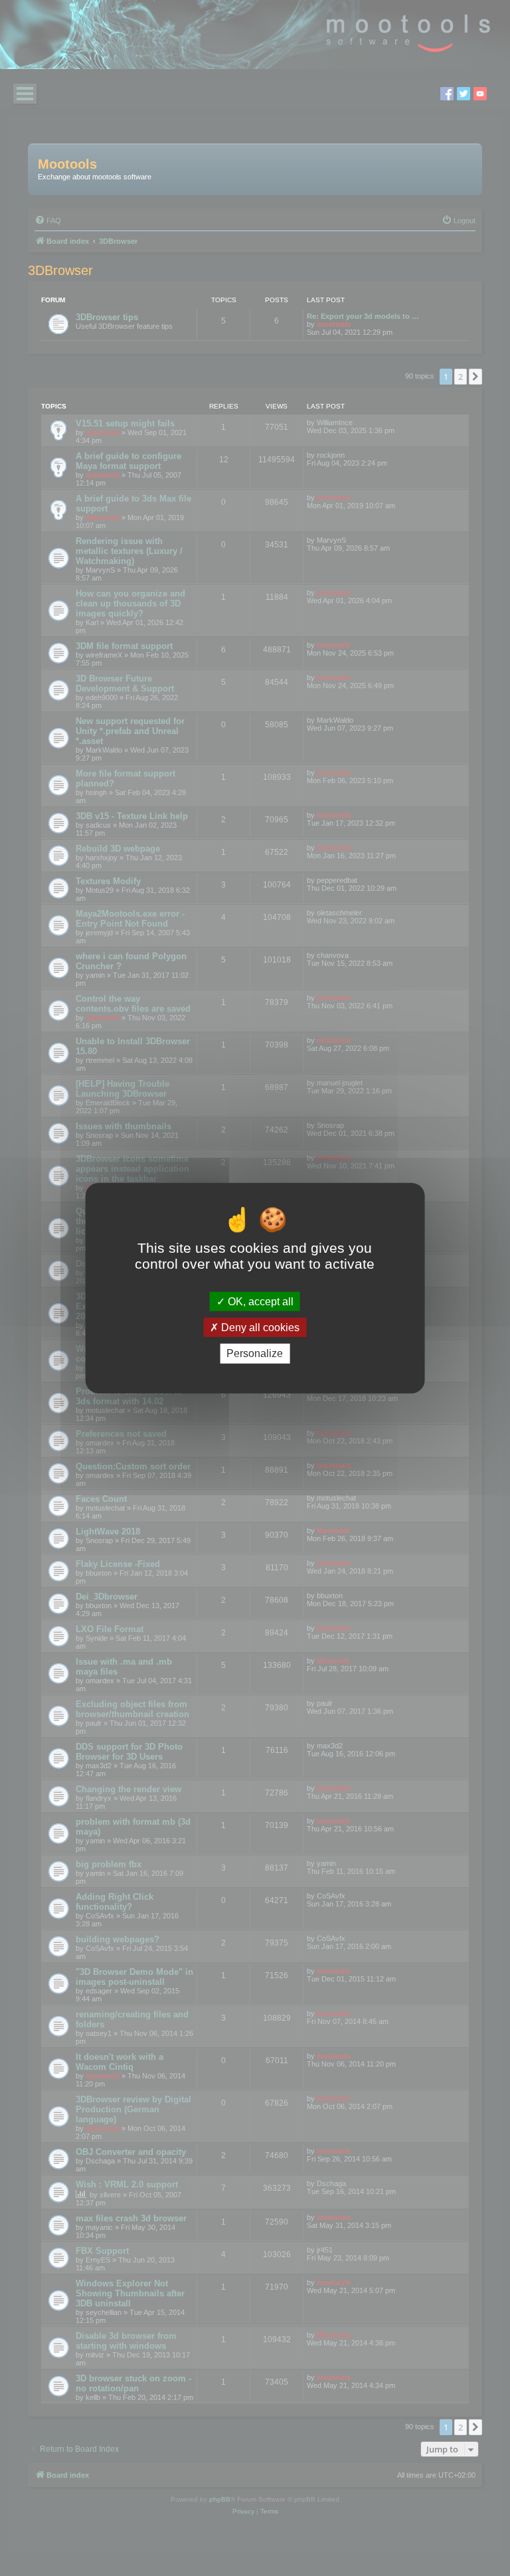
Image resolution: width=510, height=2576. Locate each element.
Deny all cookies (259, 1328)
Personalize (255, 1353)
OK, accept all (259, 1302)
